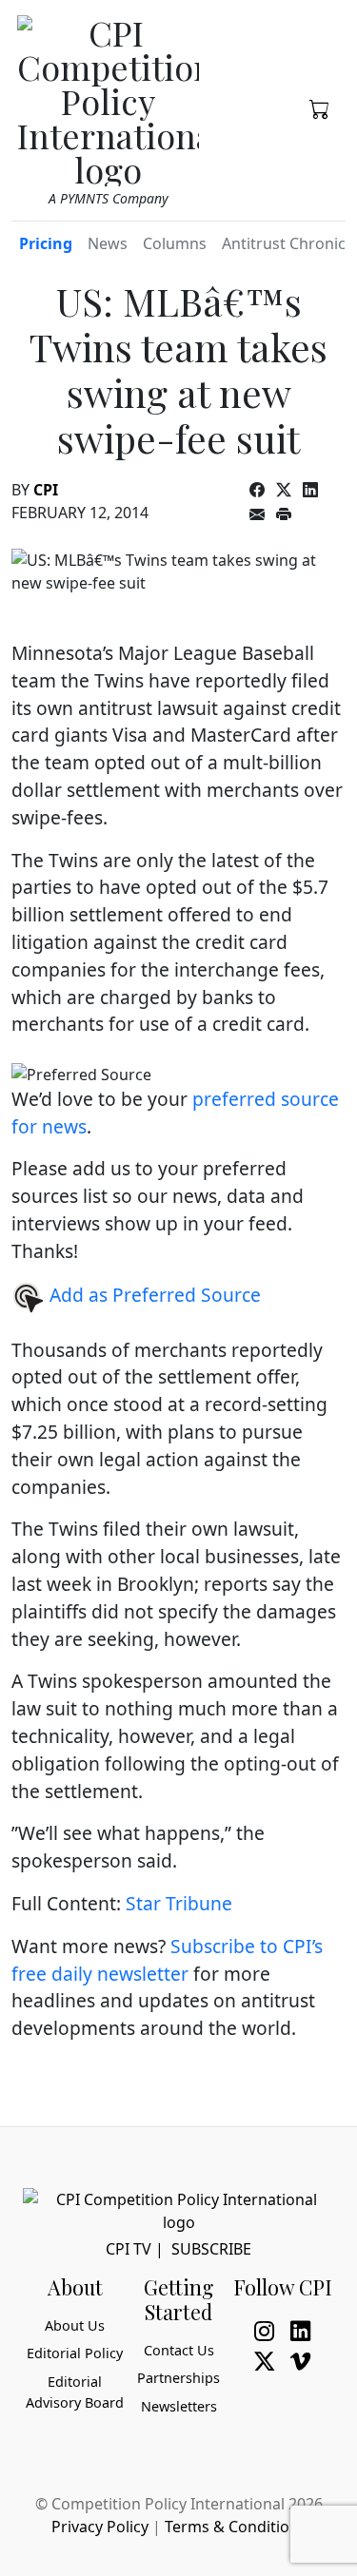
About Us (75, 2325)
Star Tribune (179, 1903)
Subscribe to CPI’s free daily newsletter (167, 1960)
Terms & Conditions (236, 2527)
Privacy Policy (100, 2527)
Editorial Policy (75, 2353)
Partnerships (178, 2378)
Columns (175, 243)
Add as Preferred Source (153, 1295)
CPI (46, 490)
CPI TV (129, 2249)
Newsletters (179, 2406)
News (108, 243)
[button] (320, 107)
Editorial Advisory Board (75, 2392)
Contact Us (179, 2350)
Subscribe (211, 2249)
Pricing (46, 243)
